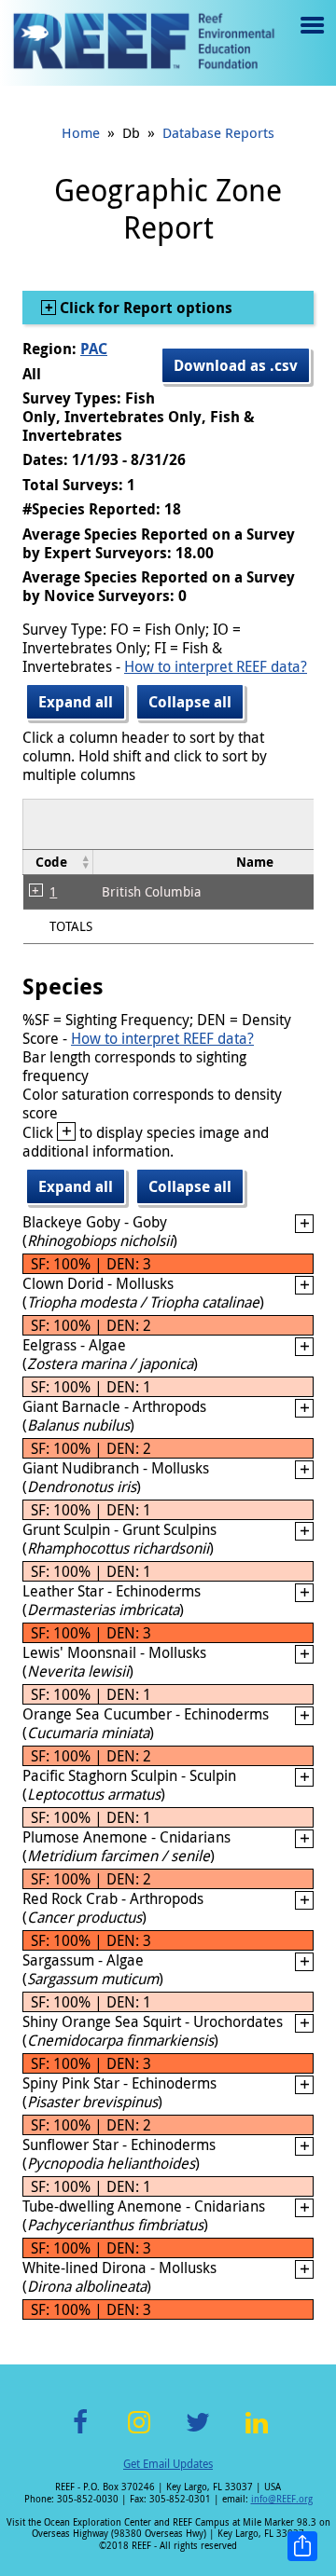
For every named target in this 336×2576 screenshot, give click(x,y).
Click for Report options (144, 308)
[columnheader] (58, 863)
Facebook (80, 2433)
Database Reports (218, 132)
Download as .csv (236, 365)
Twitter (198, 2433)
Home (81, 132)
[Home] (144, 43)
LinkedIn (256, 2433)
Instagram (139, 2433)
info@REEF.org (282, 2499)
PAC (94, 349)
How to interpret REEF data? (216, 666)
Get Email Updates (168, 2463)
